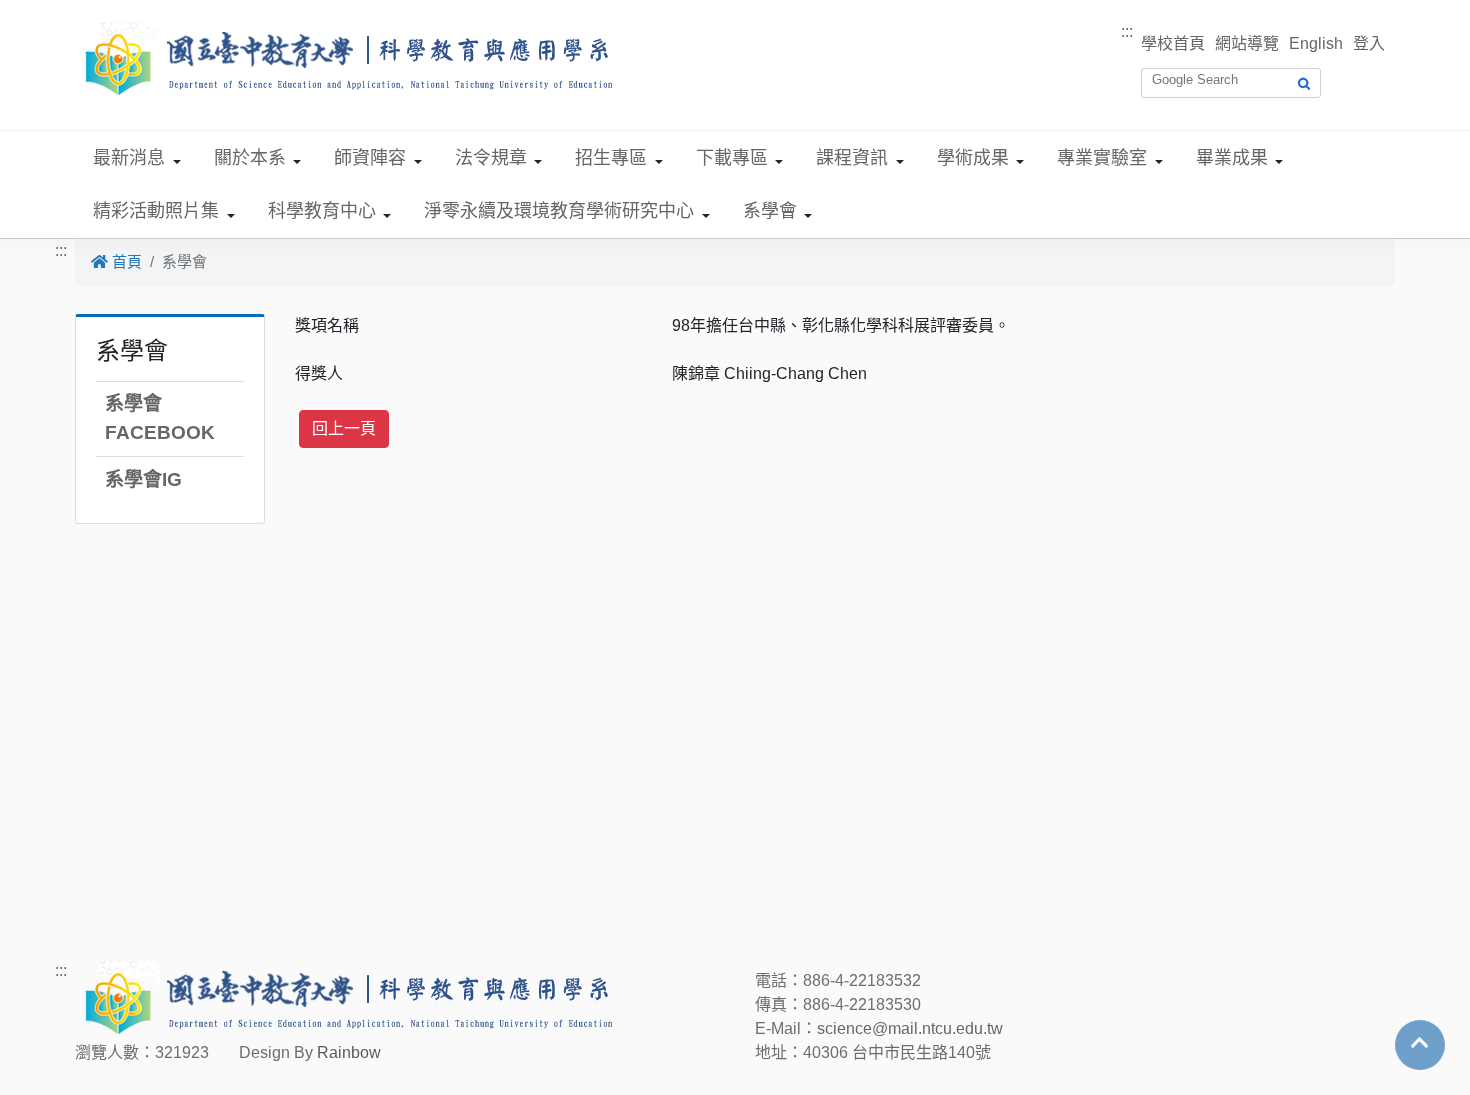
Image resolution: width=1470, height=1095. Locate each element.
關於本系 (250, 158)
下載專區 (732, 158)
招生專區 (611, 158)
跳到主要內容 (48, 11)
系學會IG (143, 479)
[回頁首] (1420, 1043)
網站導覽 (1247, 43)
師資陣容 (370, 158)
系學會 (770, 211)
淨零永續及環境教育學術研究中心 (559, 211)
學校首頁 (1173, 43)
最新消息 (129, 158)
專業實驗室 (1102, 158)
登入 (1369, 43)
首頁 (125, 261)
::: (1127, 31)
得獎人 (319, 373)
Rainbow (349, 1052)
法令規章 (491, 158)
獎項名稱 (327, 325)
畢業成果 (1232, 158)
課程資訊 (852, 158)
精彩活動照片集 (156, 211)
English (1316, 43)
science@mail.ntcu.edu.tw (910, 1028)
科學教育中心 (322, 211)
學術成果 (973, 158)
